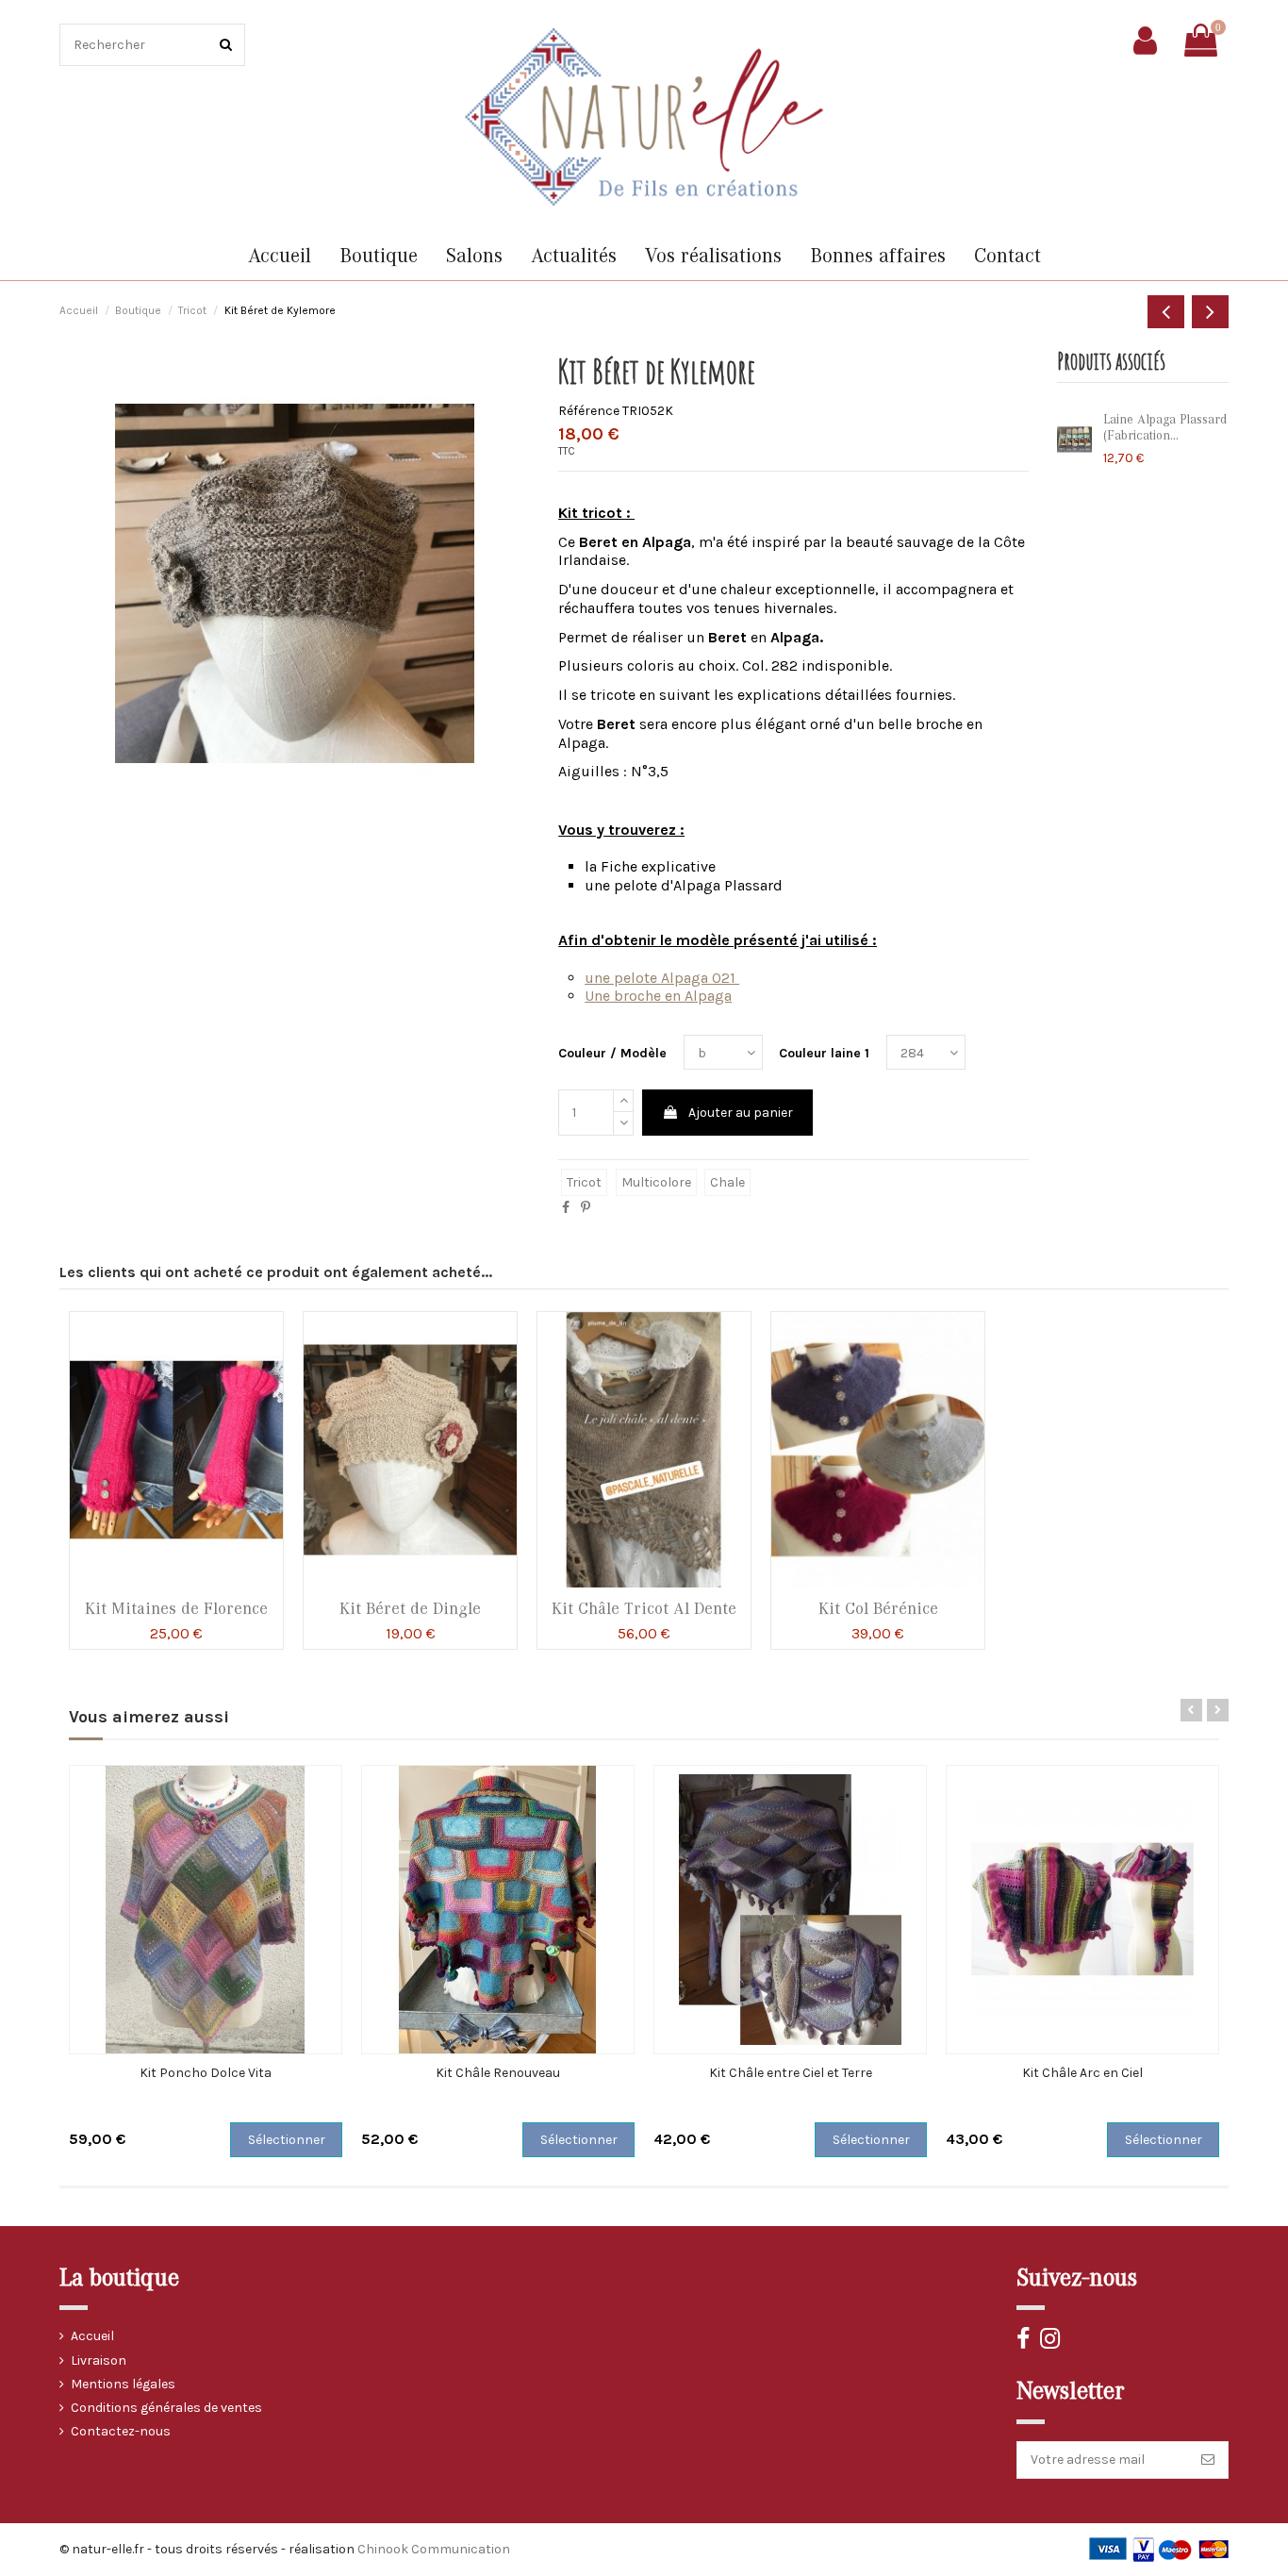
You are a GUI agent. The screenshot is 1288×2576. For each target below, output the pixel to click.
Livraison (99, 2360)
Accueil (92, 2336)
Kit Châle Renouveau (498, 2073)
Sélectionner (287, 2140)
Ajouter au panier (741, 1113)
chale (727, 1182)
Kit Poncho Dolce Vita (206, 2073)
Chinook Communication (434, 2549)
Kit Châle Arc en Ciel (1082, 2073)
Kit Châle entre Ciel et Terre (791, 2073)
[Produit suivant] (1210, 312)
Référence (589, 411)
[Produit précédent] (1166, 312)
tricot (584, 1182)
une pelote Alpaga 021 (662, 978)
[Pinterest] (586, 1208)
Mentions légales (123, 2384)
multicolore (656, 1182)
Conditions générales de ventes (166, 2408)
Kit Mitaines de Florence (176, 1609)
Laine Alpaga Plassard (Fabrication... (1165, 428)
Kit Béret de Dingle (410, 1609)
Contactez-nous (121, 2431)
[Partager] (566, 1208)
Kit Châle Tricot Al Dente (644, 1609)
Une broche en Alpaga (658, 996)
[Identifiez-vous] (1145, 41)
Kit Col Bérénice (878, 1609)
